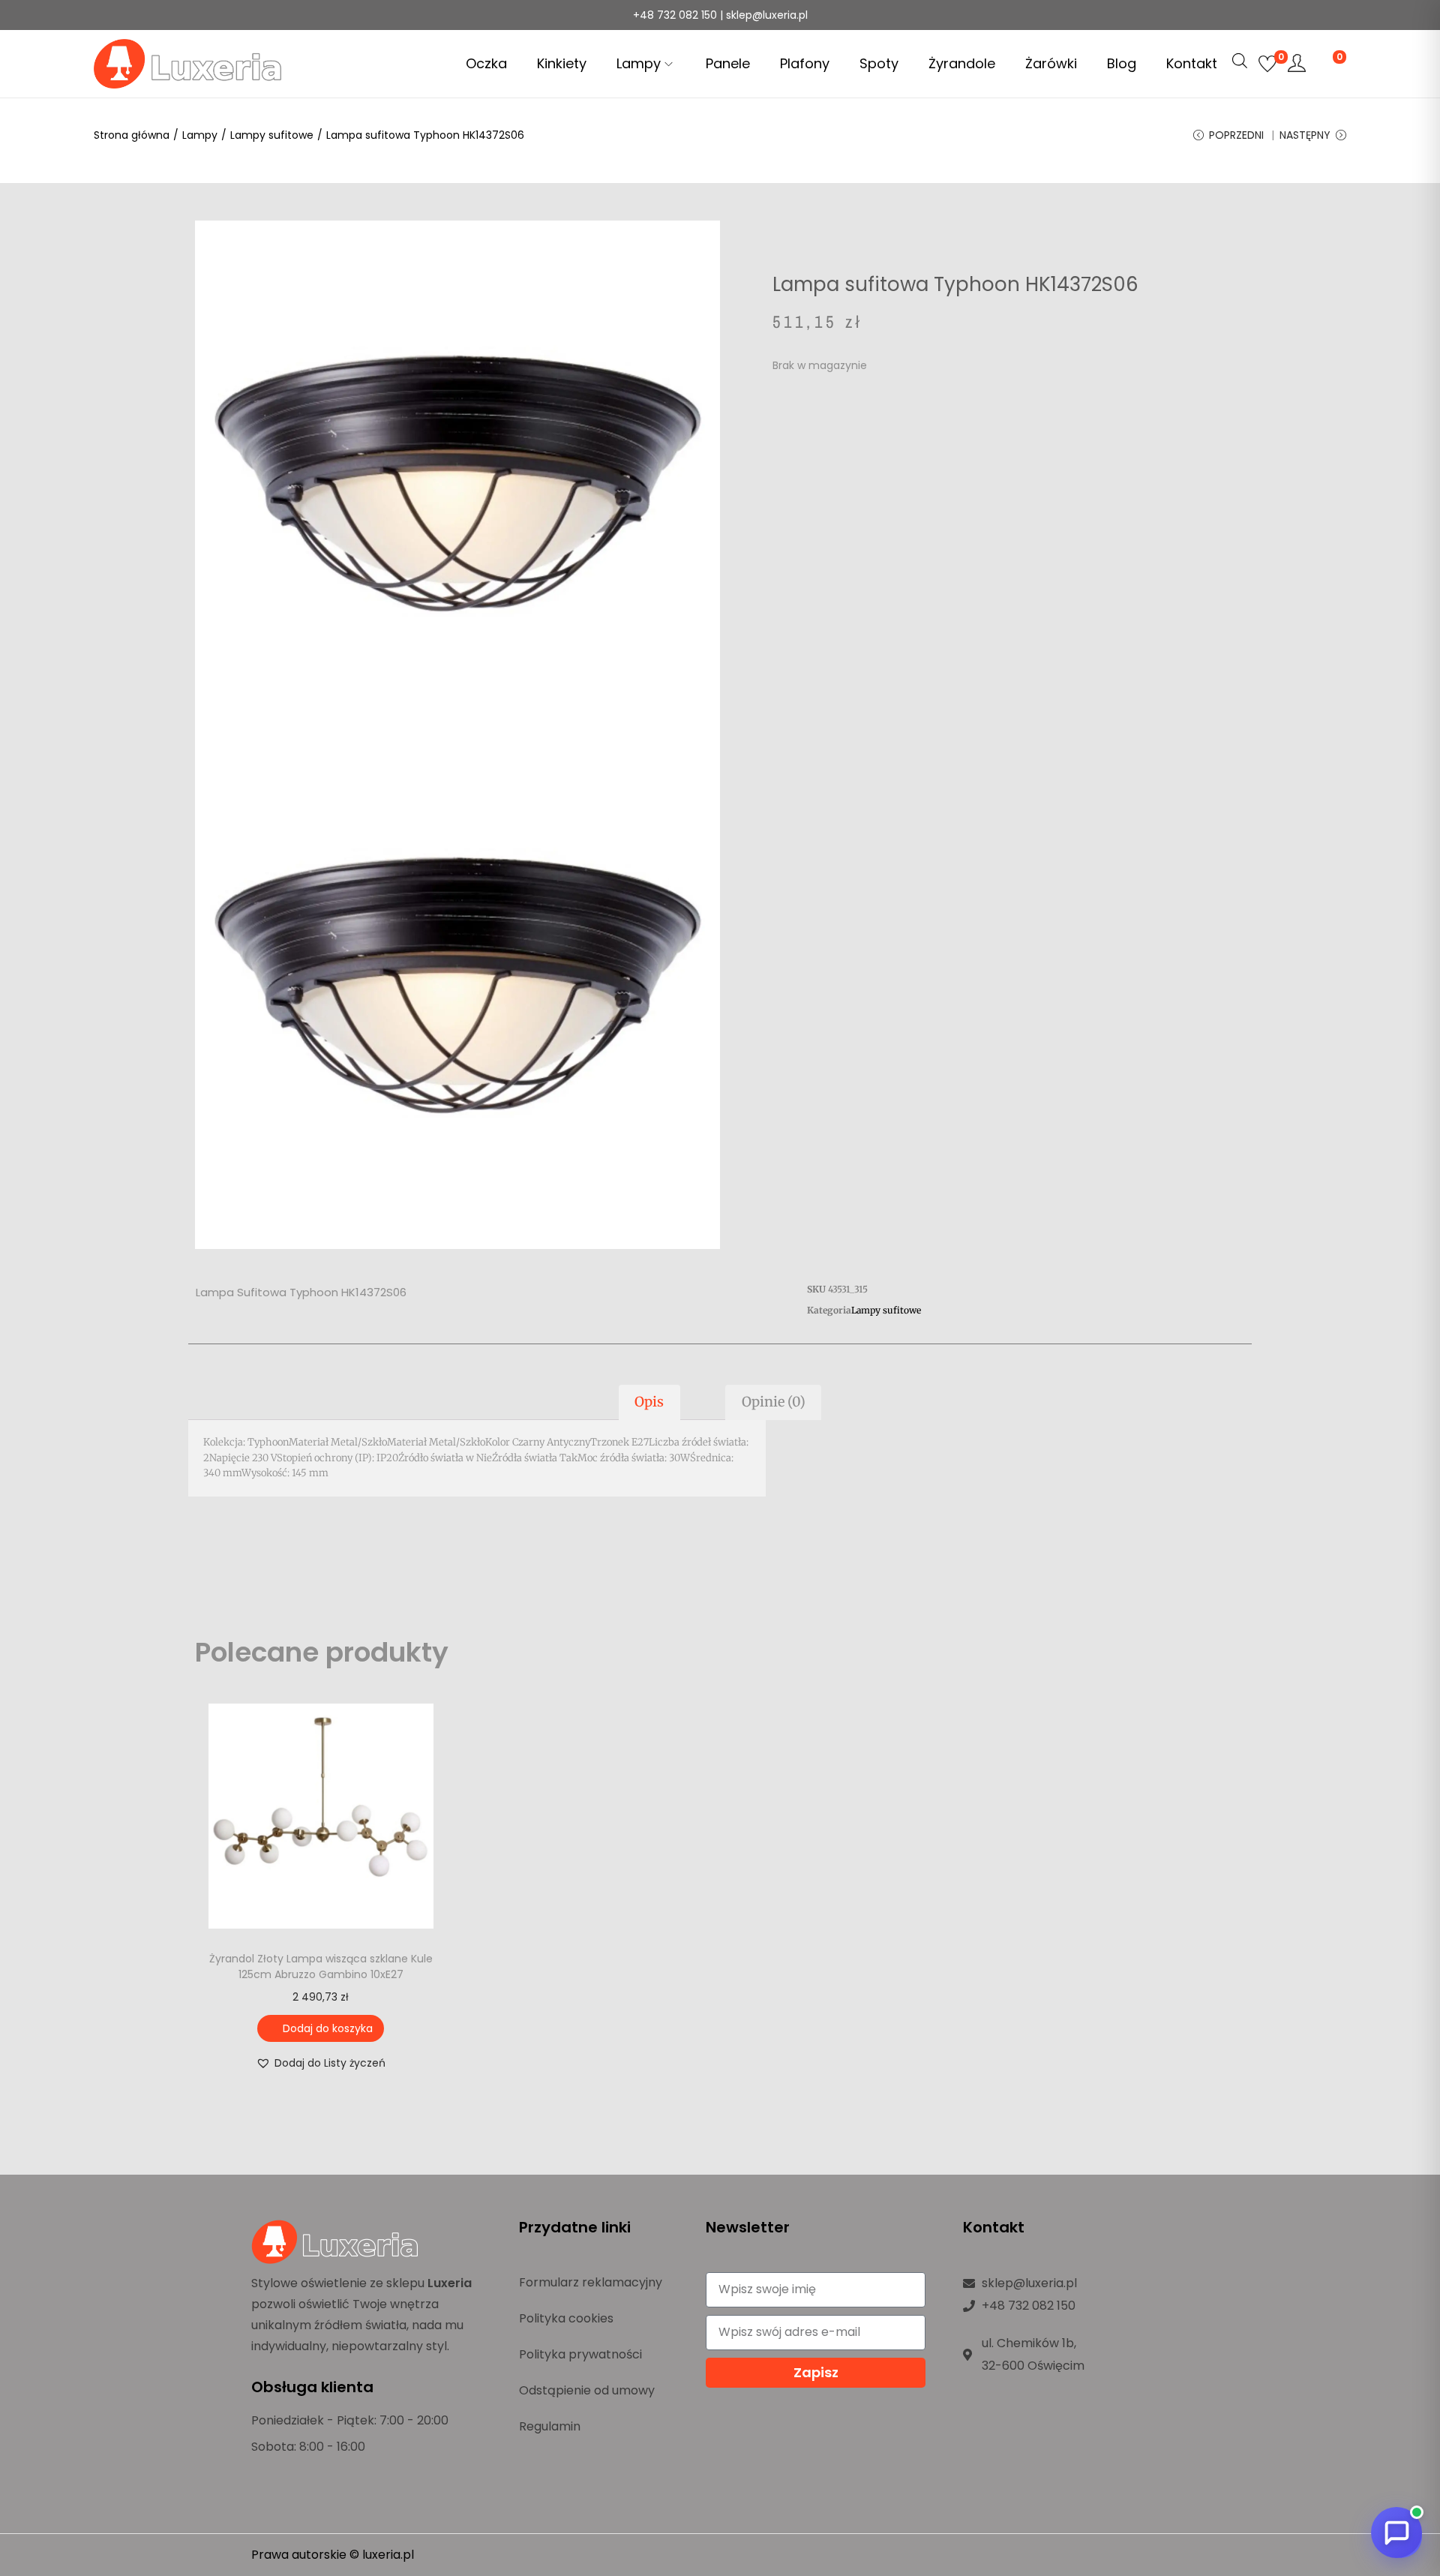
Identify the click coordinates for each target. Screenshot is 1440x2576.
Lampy (200, 135)
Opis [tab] (649, 1402)
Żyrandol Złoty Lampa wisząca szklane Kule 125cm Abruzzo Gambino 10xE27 (321, 1967)
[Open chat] (1396, 2532)
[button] (321, 2063)
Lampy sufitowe (272, 135)
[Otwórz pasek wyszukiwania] (1240, 61)
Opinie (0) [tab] (774, 1402)
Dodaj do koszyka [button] (328, 2028)
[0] (1267, 64)
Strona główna (132, 135)
